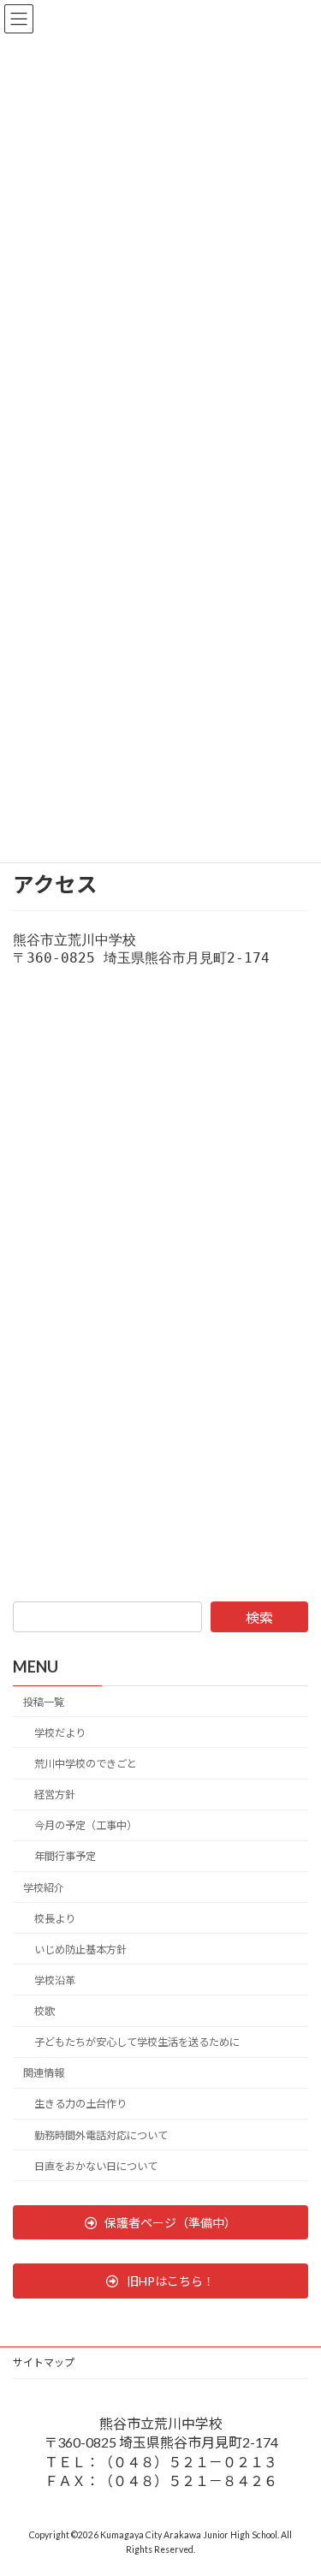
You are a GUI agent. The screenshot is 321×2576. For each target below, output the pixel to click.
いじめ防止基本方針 (80, 1950)
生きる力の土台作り (80, 2105)
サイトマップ (44, 2362)
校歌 (45, 2011)
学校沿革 (55, 1980)
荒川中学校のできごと (86, 1764)
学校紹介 (44, 1888)
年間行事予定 (65, 1857)
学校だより (60, 1733)
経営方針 (55, 1795)
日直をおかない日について (96, 2166)
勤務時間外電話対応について (101, 2135)
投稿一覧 (44, 1702)
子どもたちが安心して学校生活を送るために (137, 2042)
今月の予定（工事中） (86, 1825)
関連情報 (44, 2073)
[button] (160, 2222)
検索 (259, 1617)
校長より (55, 1919)
